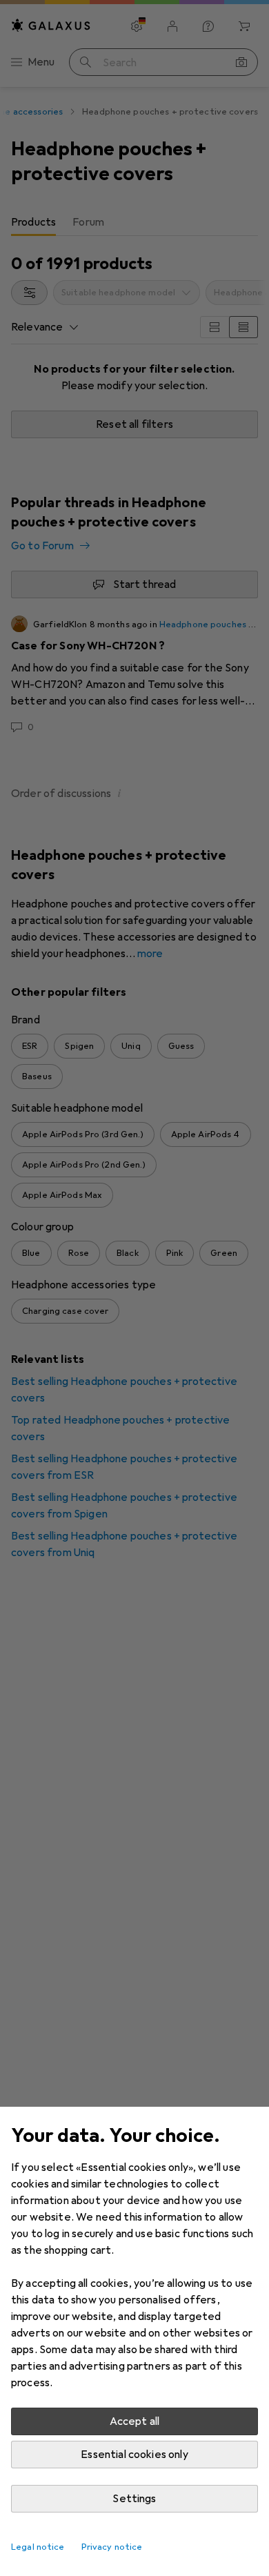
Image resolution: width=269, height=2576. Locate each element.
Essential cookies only (134, 2455)
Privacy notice (112, 2547)
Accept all (135, 2421)
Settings (134, 2499)
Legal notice (38, 2547)
